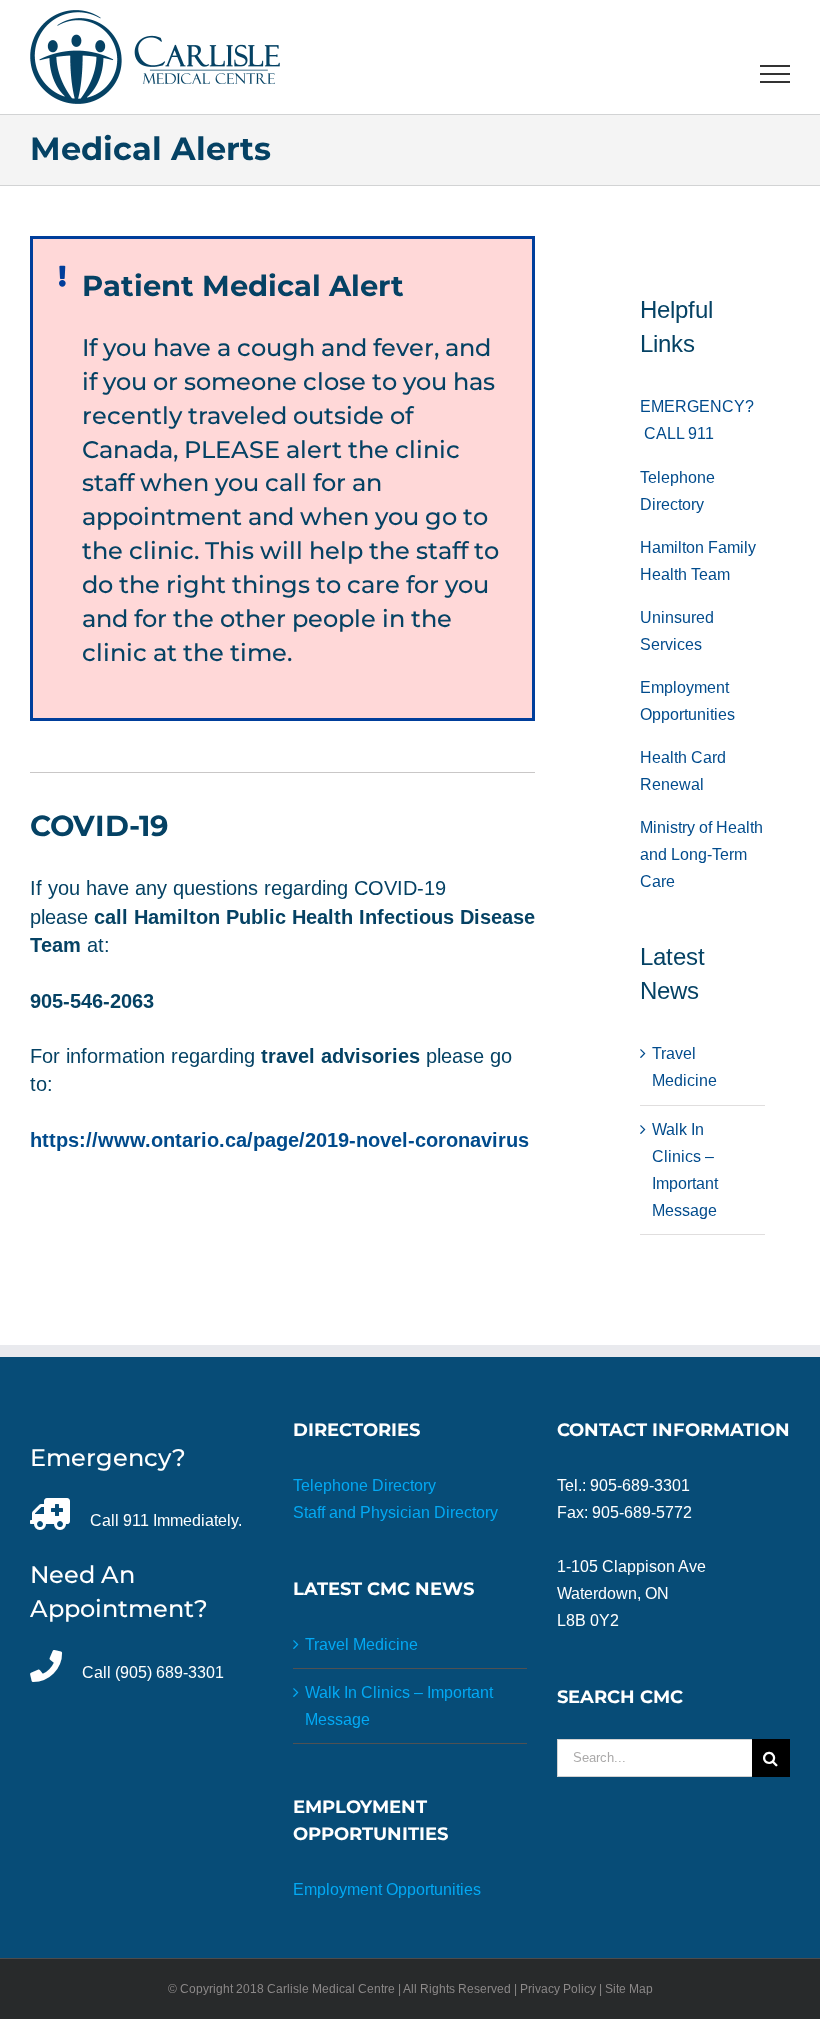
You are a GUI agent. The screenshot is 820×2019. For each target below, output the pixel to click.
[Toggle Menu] (775, 74)
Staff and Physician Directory (395, 1512)
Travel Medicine (361, 1644)
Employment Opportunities (387, 1889)
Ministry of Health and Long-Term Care (701, 854)
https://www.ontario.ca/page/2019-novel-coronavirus (279, 1140)
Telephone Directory (364, 1485)
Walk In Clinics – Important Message (399, 1706)
